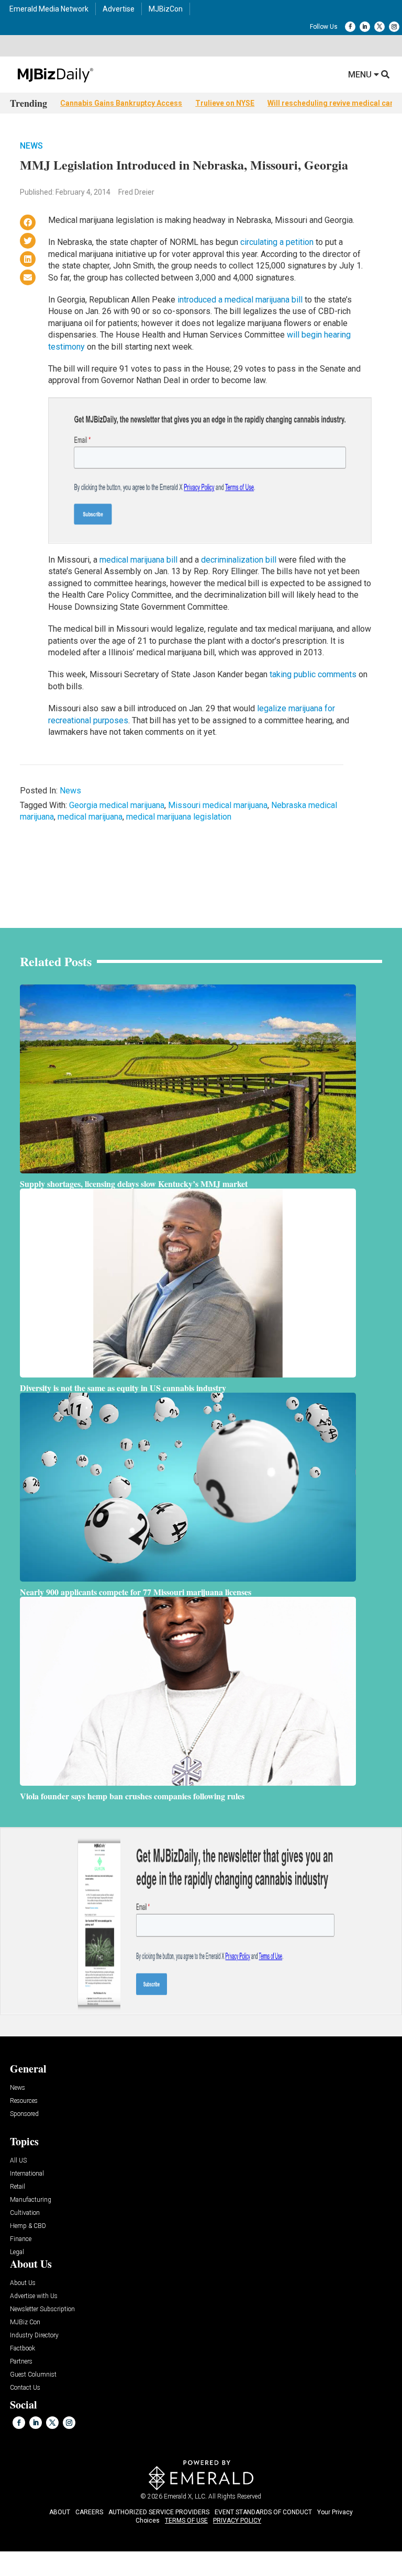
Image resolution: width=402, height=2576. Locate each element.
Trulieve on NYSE (225, 103)
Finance (21, 2239)
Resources (24, 2101)
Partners (21, 2362)
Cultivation (25, 2213)
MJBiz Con (25, 2322)
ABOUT (60, 2512)
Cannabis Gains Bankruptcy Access (121, 103)
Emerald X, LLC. (185, 2496)
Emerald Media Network (49, 9)
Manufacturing (31, 2200)
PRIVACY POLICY (237, 2521)
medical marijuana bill (138, 560)
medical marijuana (90, 817)
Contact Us (25, 2388)
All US (18, 2161)
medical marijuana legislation (179, 817)
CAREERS (89, 2512)
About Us (23, 2283)
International (27, 2174)
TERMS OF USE (186, 2521)
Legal (17, 2252)
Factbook (23, 2349)
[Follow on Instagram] (394, 27)
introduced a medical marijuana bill (240, 300)
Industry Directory (34, 2336)
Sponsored (24, 2114)
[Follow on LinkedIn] (365, 27)
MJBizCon (166, 9)
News (31, 146)
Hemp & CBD (28, 2226)
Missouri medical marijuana (218, 805)
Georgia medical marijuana (117, 805)
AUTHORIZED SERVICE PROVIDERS (159, 2512)
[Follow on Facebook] (350, 27)
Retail (18, 2187)
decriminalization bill (239, 560)
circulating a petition (277, 242)
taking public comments (313, 674)
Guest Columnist (33, 2375)
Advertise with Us (34, 2296)
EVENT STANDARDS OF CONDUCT (263, 2512)
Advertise (119, 9)
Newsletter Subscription (42, 2309)
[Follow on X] (379, 27)
